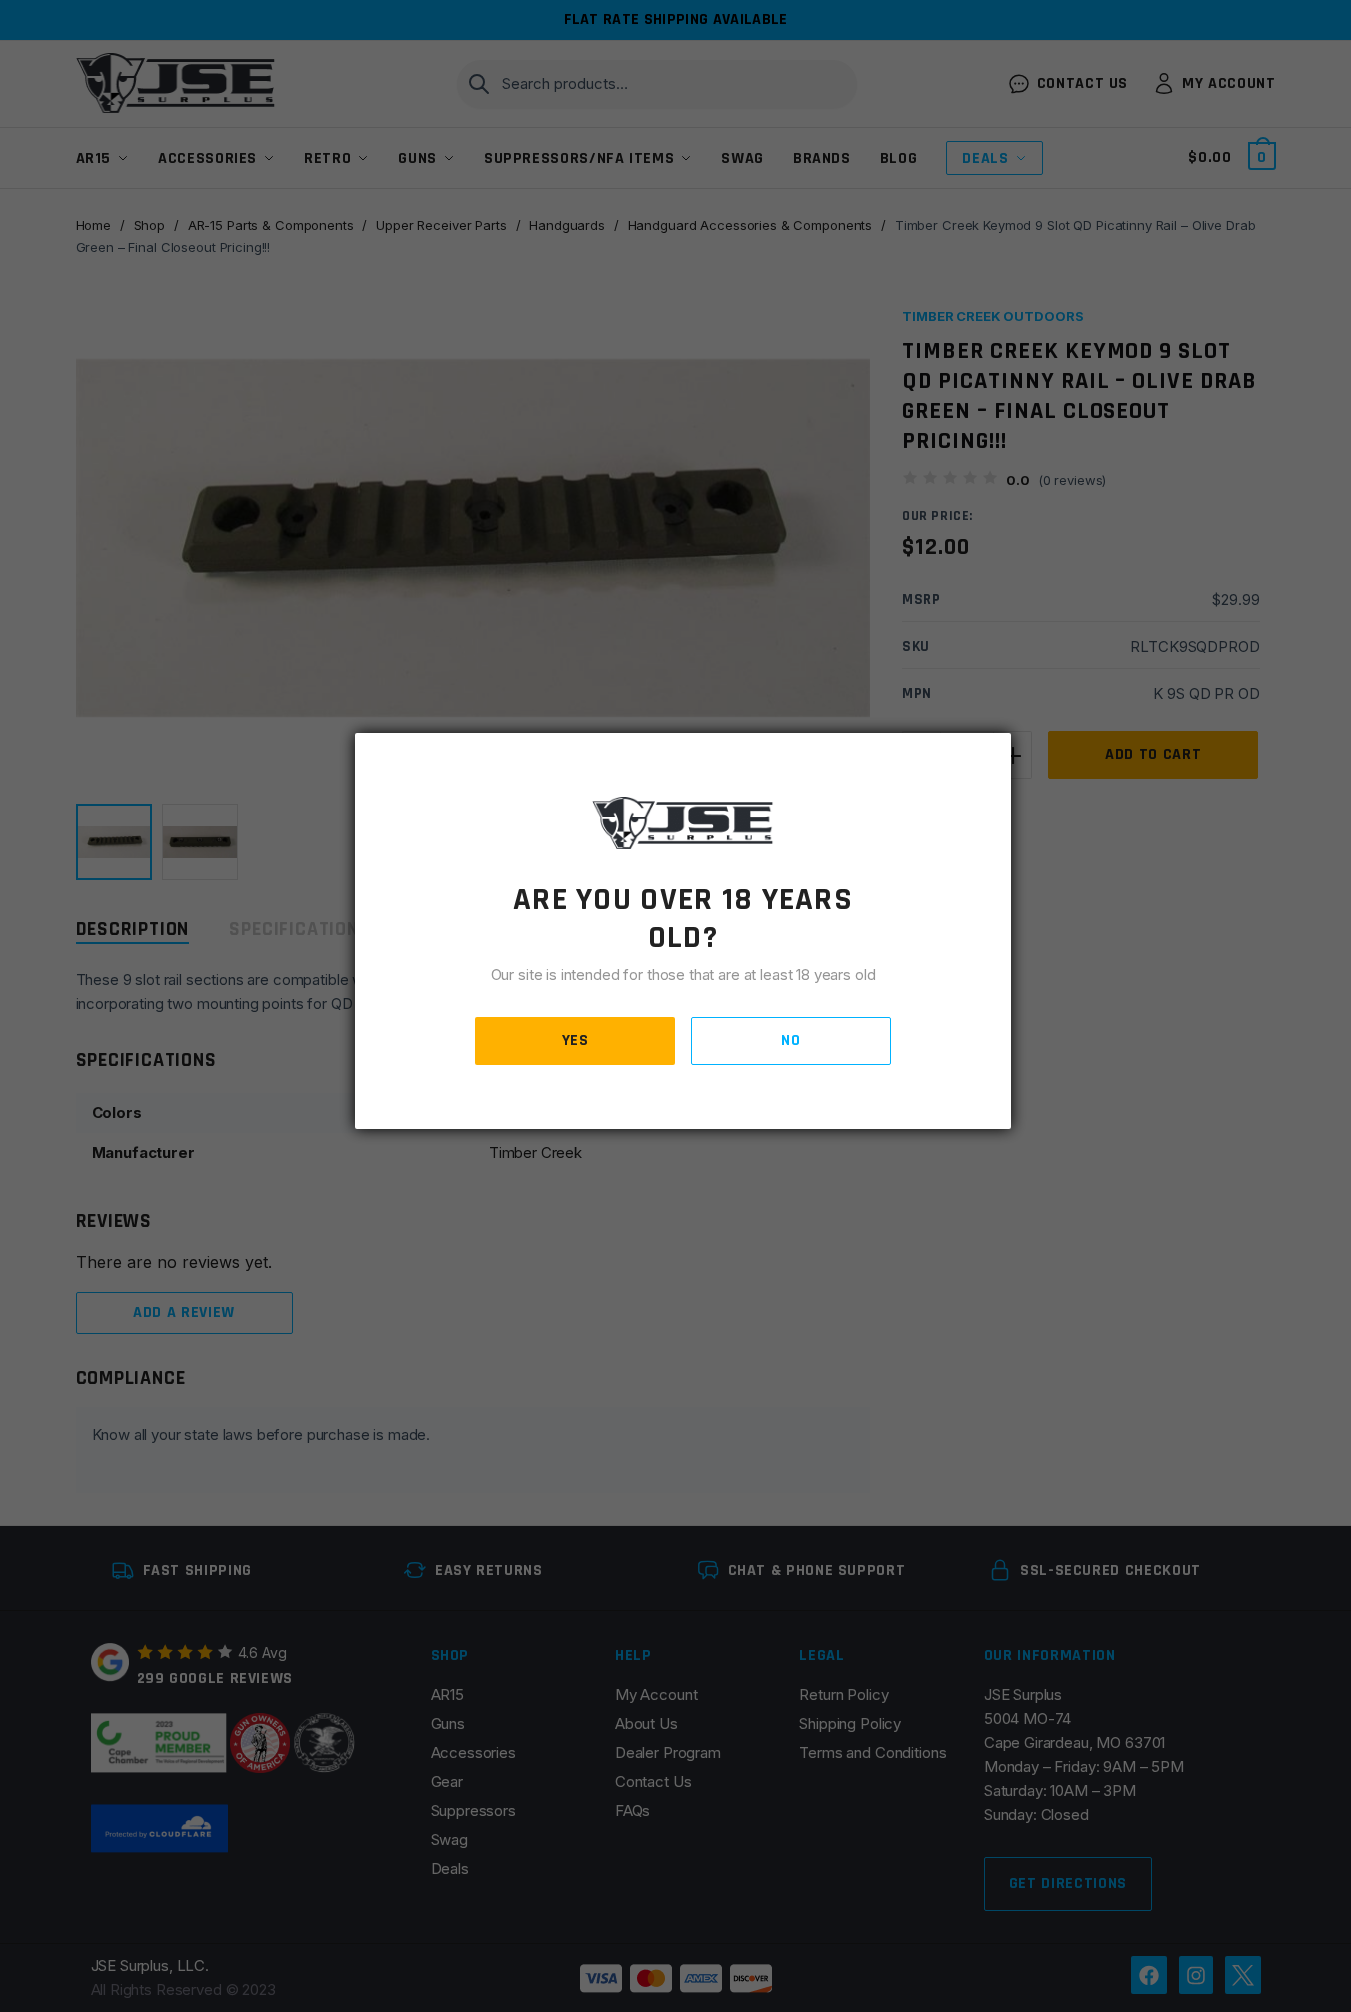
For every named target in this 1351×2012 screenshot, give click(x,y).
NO (790, 1040)
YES (575, 1040)
